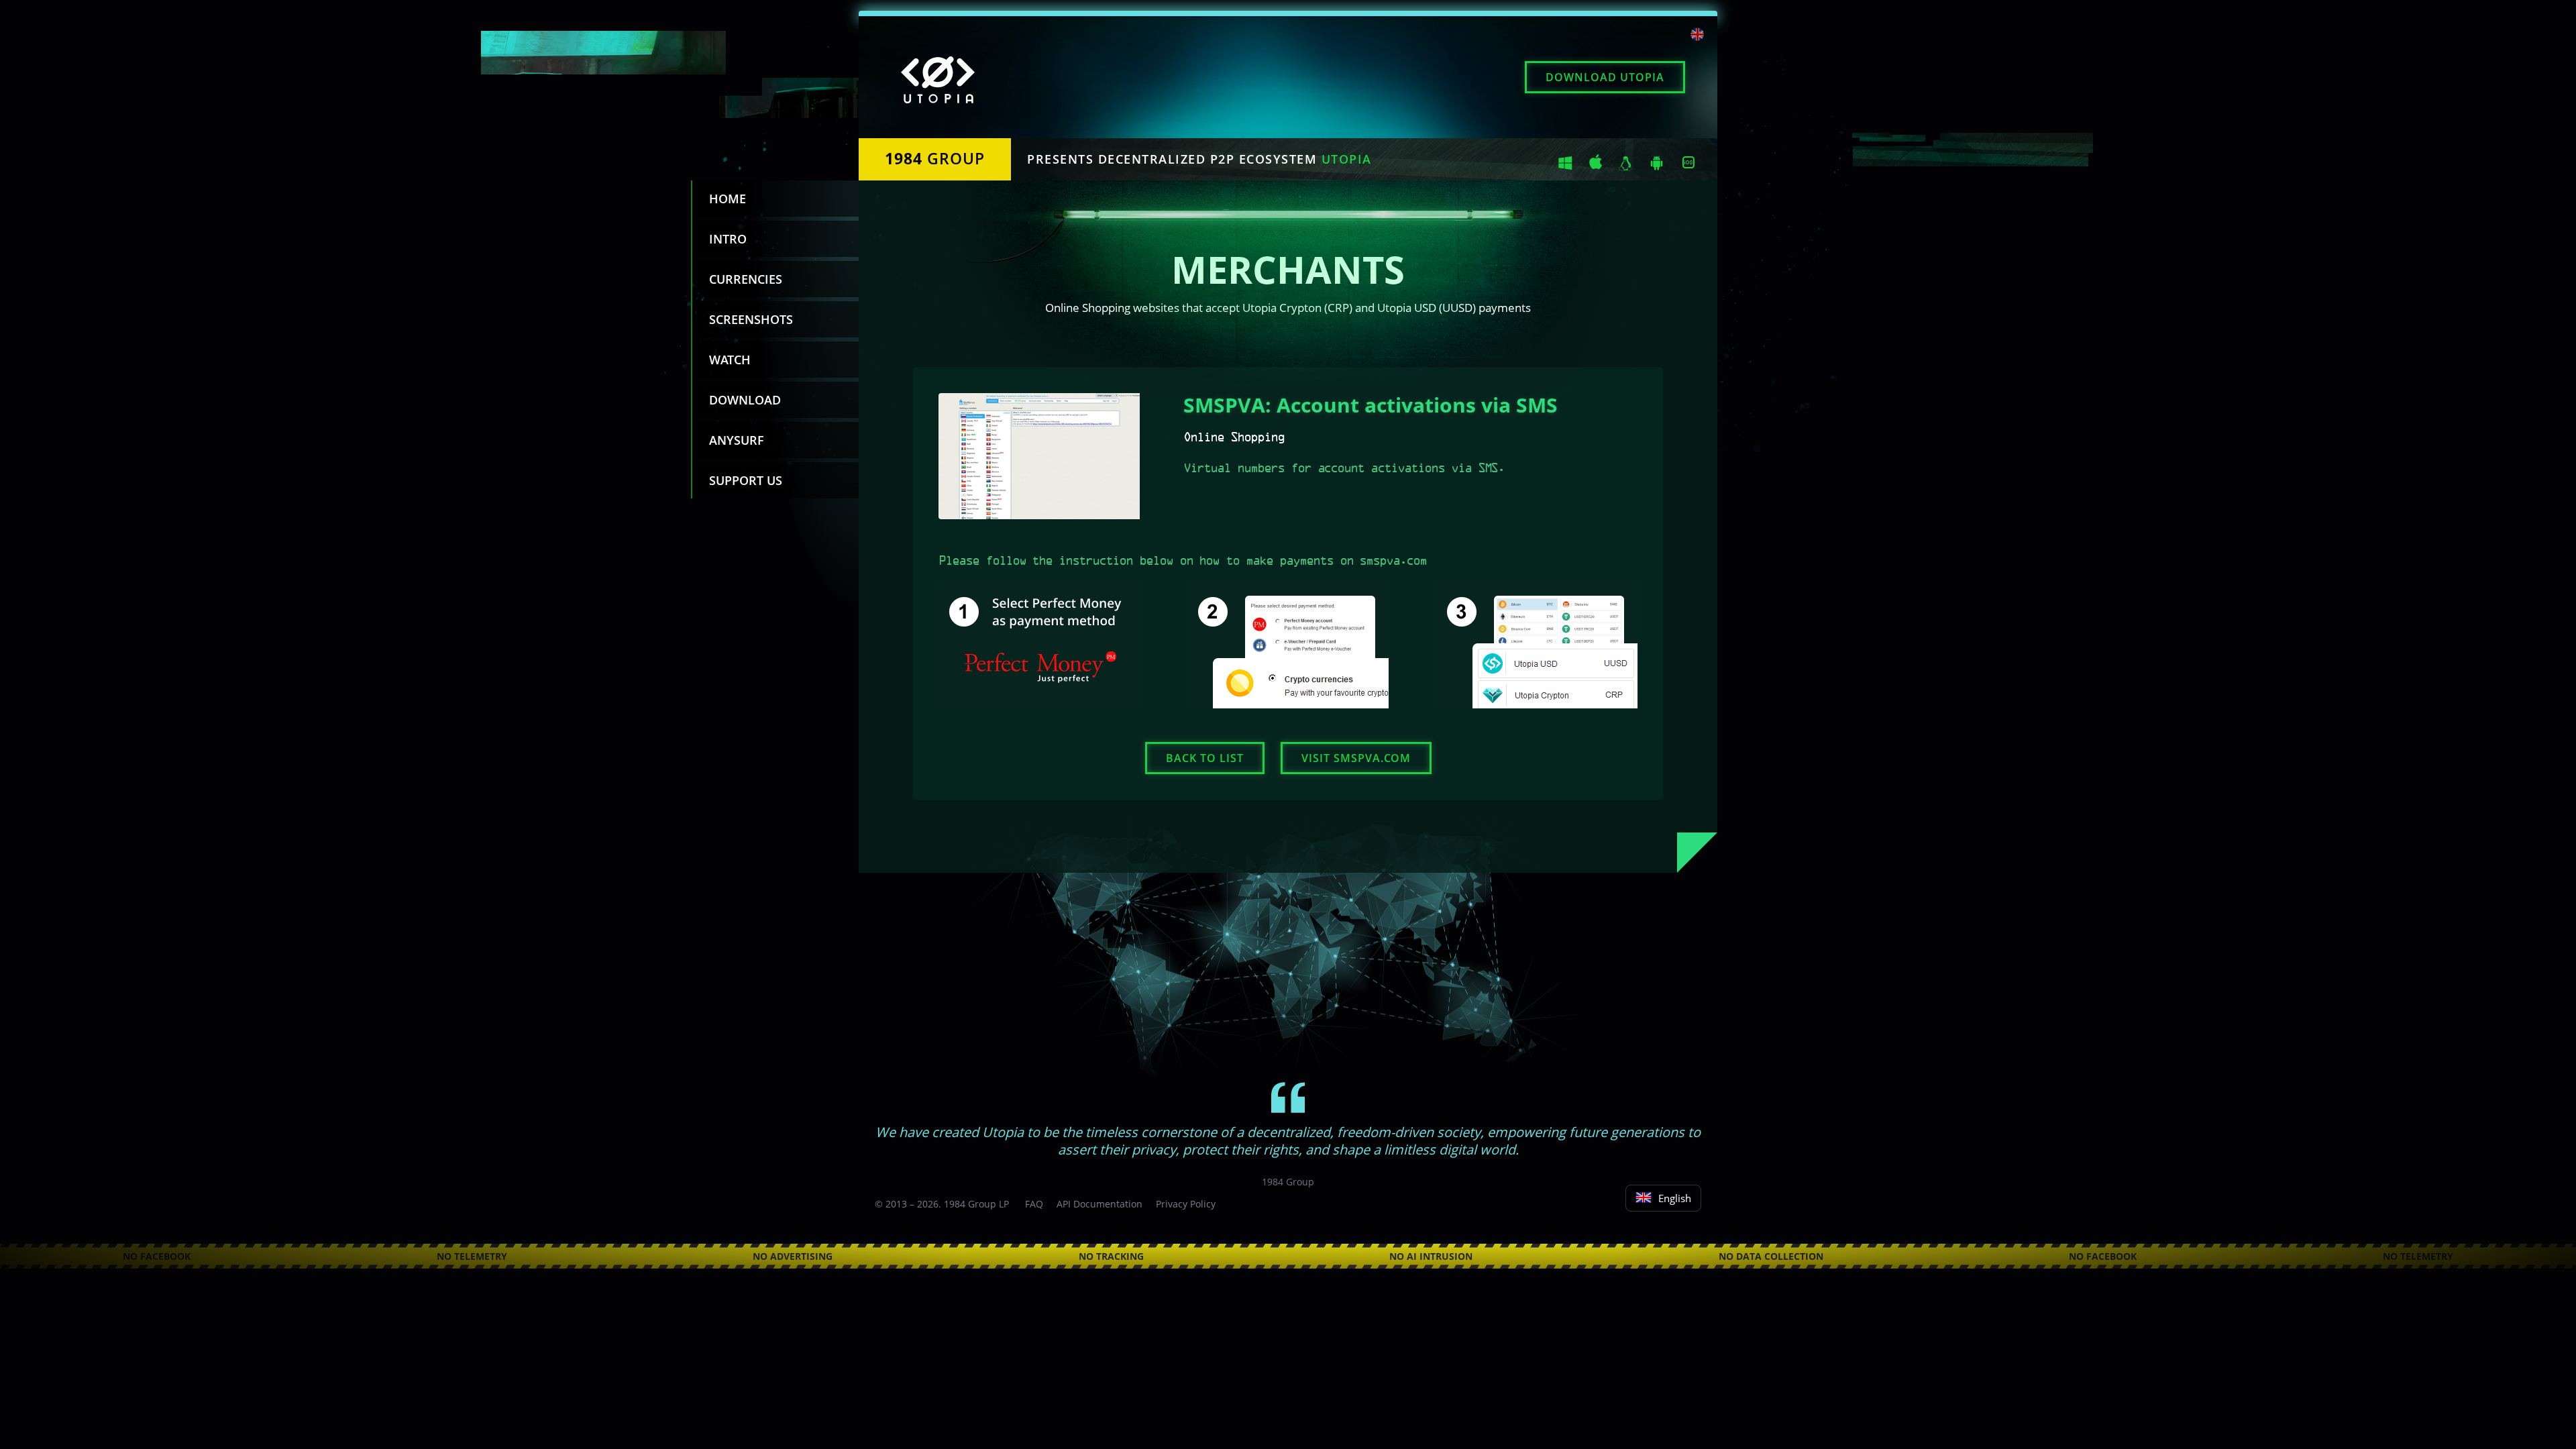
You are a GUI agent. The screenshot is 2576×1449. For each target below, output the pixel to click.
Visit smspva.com (1356, 758)
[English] (1697, 36)
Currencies (746, 279)
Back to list (1205, 758)
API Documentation (1099, 1204)
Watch (730, 360)
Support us (746, 480)
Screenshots (751, 319)
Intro (728, 239)
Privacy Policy (1186, 1204)
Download (1605, 77)
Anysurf (737, 440)
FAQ (1034, 1204)
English (1675, 1198)
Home (728, 199)
